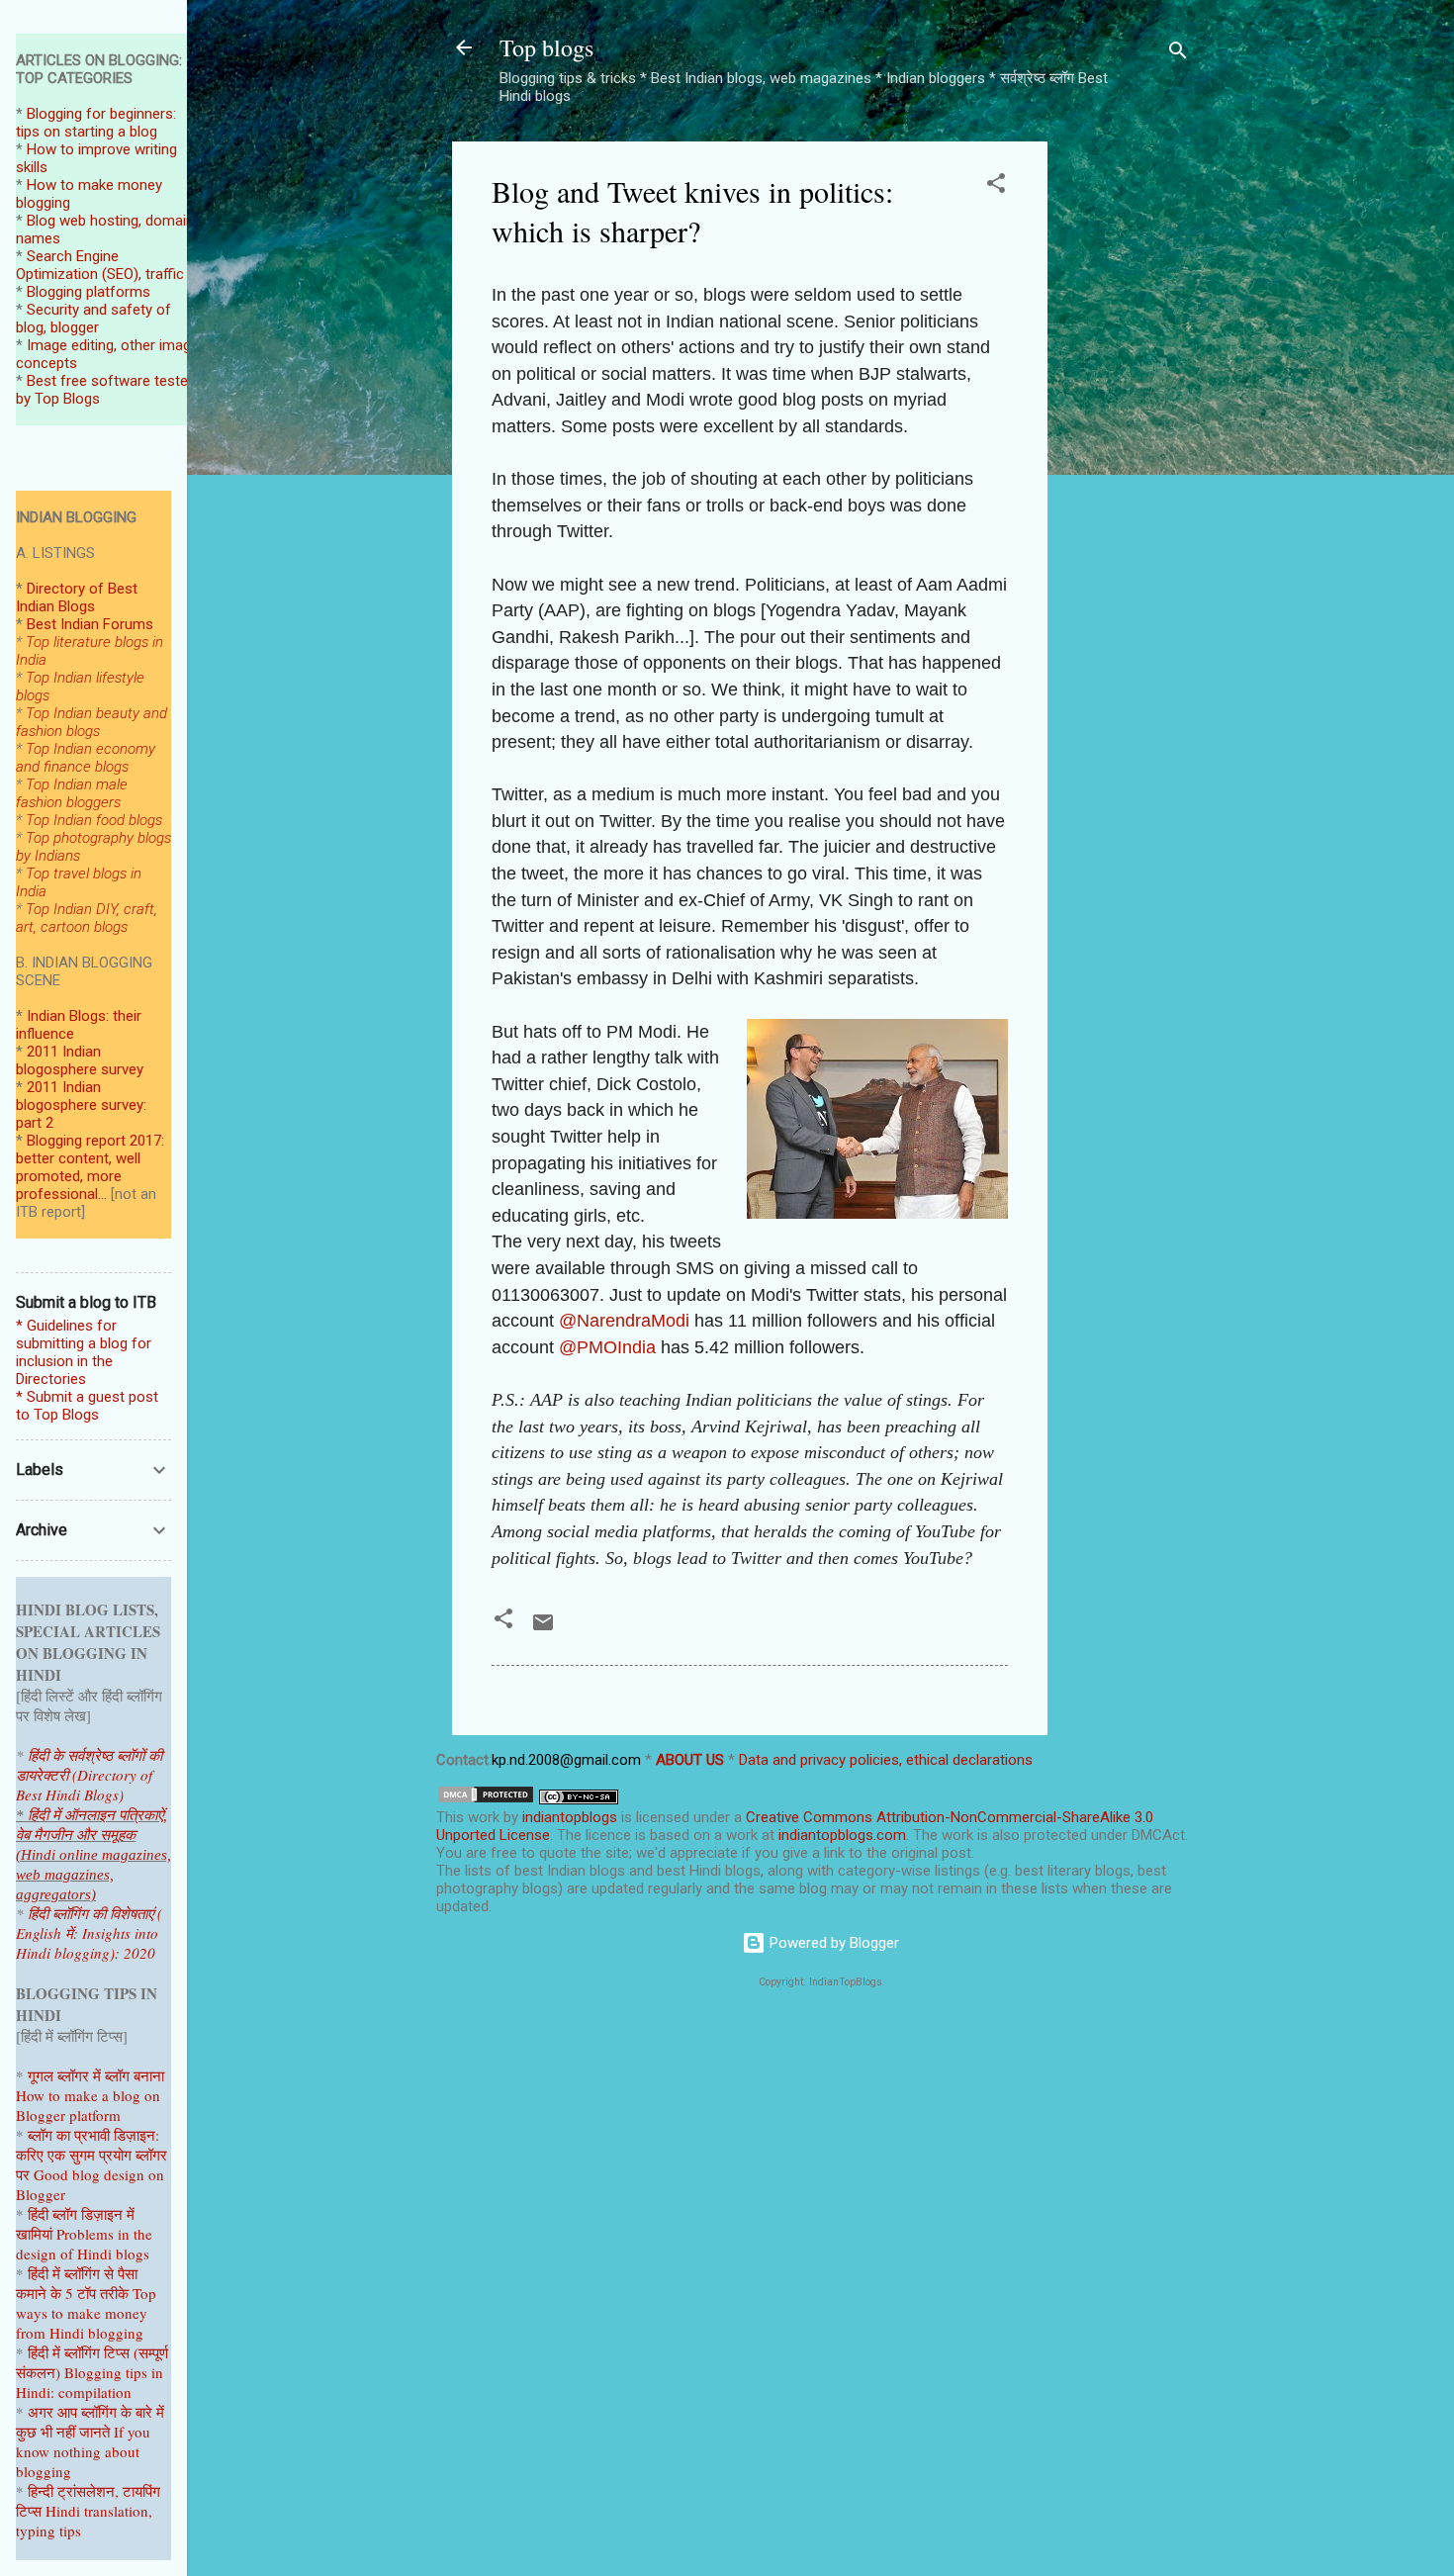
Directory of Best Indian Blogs (77, 598)
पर (23, 2174)
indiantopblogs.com (842, 1835)
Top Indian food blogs (94, 820)
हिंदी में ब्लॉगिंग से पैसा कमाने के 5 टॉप (77, 2283)
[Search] (1178, 54)
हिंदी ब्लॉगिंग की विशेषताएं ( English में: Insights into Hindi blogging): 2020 (89, 1933)
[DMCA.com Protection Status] (486, 1799)
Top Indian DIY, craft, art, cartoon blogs (87, 918)
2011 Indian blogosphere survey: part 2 (81, 1105)
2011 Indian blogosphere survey (80, 1060)
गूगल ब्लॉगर (81, 2075)
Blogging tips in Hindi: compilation (90, 2382)
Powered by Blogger (832, 1943)
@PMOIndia (607, 1347)
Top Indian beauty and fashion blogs (91, 722)
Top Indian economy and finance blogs (86, 758)
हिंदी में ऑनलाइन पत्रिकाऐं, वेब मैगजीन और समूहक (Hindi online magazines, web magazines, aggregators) (93, 1855)
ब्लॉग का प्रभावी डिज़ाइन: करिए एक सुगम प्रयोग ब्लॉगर (91, 2145)
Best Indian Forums (90, 624)
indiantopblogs (570, 1817)
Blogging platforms (89, 292)
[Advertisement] (1127, 438)
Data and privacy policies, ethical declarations (886, 1760)
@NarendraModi (624, 1321)
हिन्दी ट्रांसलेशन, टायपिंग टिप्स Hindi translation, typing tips (88, 2511)
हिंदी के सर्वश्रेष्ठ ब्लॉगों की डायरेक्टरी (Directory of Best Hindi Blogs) (89, 1775)
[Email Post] (543, 1629)
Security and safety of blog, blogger (93, 319)
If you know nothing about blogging (83, 2451)
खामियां (34, 2234)
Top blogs (546, 47)
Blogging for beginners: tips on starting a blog (96, 123)
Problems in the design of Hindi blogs (84, 2244)
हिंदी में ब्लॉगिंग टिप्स (81, 2352)
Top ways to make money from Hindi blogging (86, 2313)
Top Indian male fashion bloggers (72, 793)
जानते (94, 2432)
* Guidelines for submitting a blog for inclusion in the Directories (84, 1352)
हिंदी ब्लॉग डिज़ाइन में (81, 2214)
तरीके (114, 2293)
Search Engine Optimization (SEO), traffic (100, 265)
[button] (996, 186)
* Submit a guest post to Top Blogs (87, 1406)
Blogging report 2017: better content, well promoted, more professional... (90, 1167)
